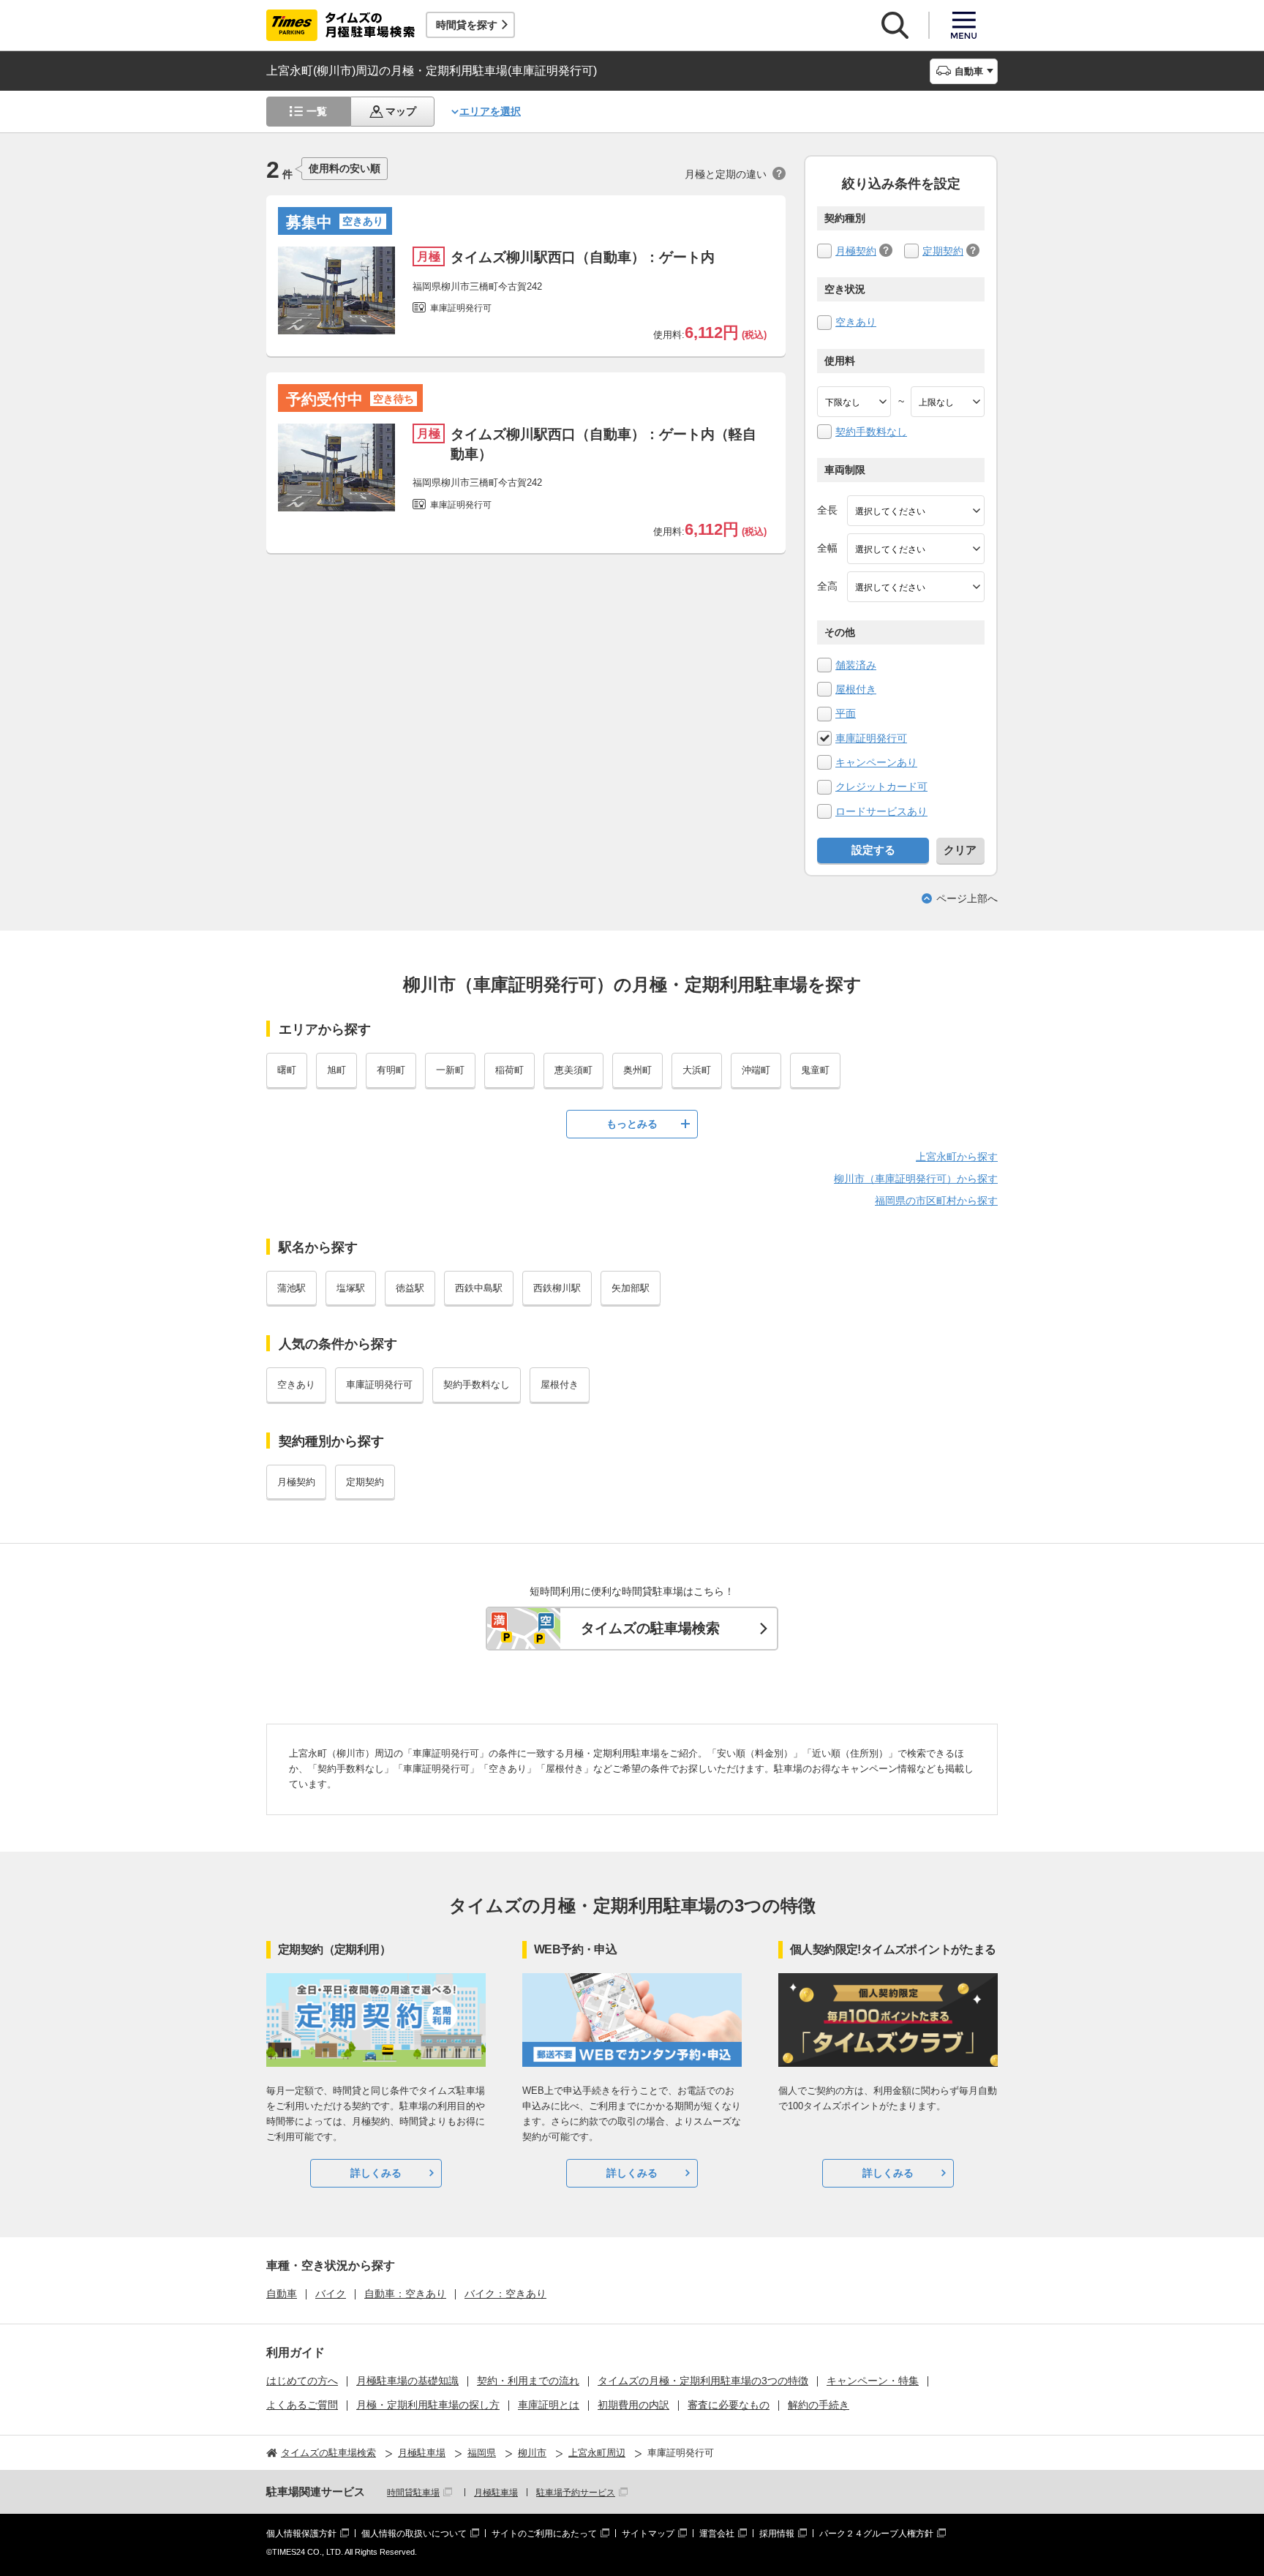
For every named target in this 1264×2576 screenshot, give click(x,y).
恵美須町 (573, 1070)
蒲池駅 (291, 1288)
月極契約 (856, 251)
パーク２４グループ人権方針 (876, 2534)
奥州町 (637, 1070)
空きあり (856, 322)
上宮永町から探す (957, 1157)
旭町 (336, 1070)
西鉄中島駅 (479, 1288)
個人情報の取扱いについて (414, 2534)
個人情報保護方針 (301, 2534)
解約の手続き (819, 2405)
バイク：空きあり (505, 2294)
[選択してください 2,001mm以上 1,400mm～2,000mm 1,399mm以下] (916, 549)
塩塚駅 (351, 1288)
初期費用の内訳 (633, 2405)
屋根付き (856, 689)
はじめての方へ (302, 2381)
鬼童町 (815, 1070)
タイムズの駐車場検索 (650, 1628)
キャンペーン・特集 (873, 2381)
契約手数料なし (871, 432)
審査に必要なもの (729, 2405)
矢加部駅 (631, 1288)
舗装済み (856, 665)
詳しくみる (376, 2173)
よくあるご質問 (302, 2405)
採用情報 (777, 2534)
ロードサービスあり (881, 811)
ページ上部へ (967, 898)
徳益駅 (410, 1288)
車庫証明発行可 (871, 738)
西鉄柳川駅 (557, 1288)
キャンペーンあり (876, 762)
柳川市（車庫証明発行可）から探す (916, 1179)
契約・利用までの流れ (528, 2381)
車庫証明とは (549, 2405)
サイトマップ (648, 2534)
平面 (846, 713)
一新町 (450, 1070)
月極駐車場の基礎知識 (407, 2381)
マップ (401, 111)
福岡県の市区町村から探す (936, 1201)
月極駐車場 (496, 2493)
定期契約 (943, 251)
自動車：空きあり (405, 2294)
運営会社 (717, 2534)
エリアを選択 (490, 111)
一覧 (317, 111)
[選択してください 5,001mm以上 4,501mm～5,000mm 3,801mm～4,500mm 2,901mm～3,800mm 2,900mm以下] (916, 511)
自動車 (282, 2294)
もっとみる (632, 1124)
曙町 (287, 1070)
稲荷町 (509, 1070)
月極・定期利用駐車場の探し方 (428, 2405)
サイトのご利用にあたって (544, 2534)
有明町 (391, 1070)
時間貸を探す (467, 25)
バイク (331, 2294)
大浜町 (697, 1070)
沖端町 (756, 1070)
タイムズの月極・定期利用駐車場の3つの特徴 (703, 2381)
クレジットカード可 (881, 786)
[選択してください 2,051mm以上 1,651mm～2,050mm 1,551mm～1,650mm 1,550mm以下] (916, 587)
